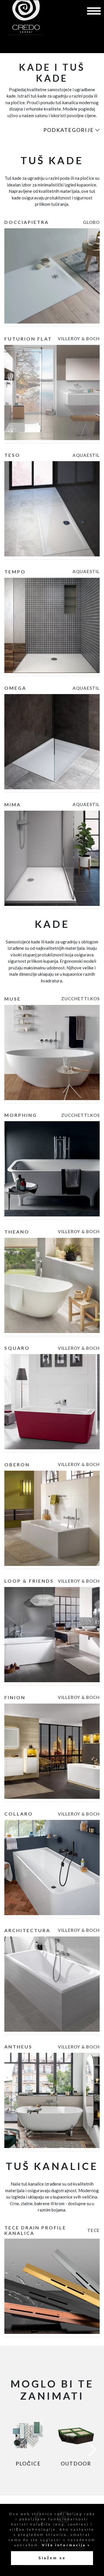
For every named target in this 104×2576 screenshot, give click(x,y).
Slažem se (52, 2558)
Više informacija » (65, 2545)
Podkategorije (69, 130)
